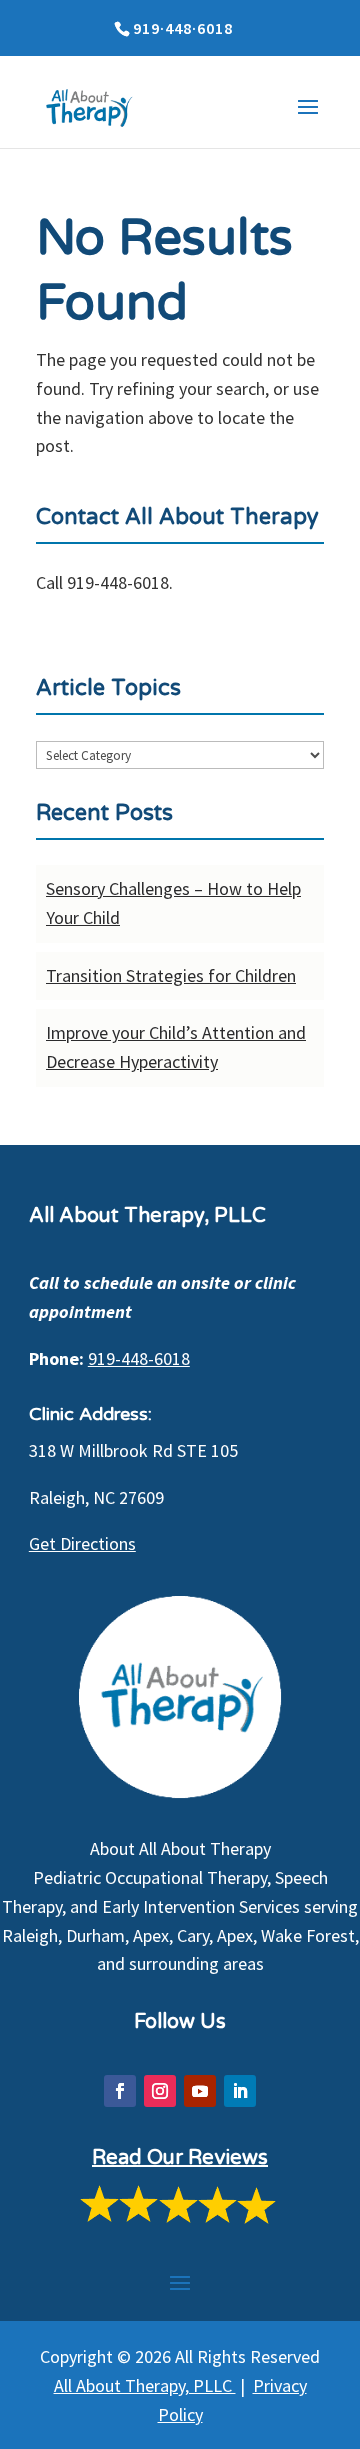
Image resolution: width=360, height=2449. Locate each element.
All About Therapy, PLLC (145, 2385)
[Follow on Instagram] (160, 2091)
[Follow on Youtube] (200, 2091)
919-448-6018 (139, 1358)
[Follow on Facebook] (120, 2091)
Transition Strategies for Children (171, 975)
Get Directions (82, 1543)
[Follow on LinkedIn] (240, 2091)
